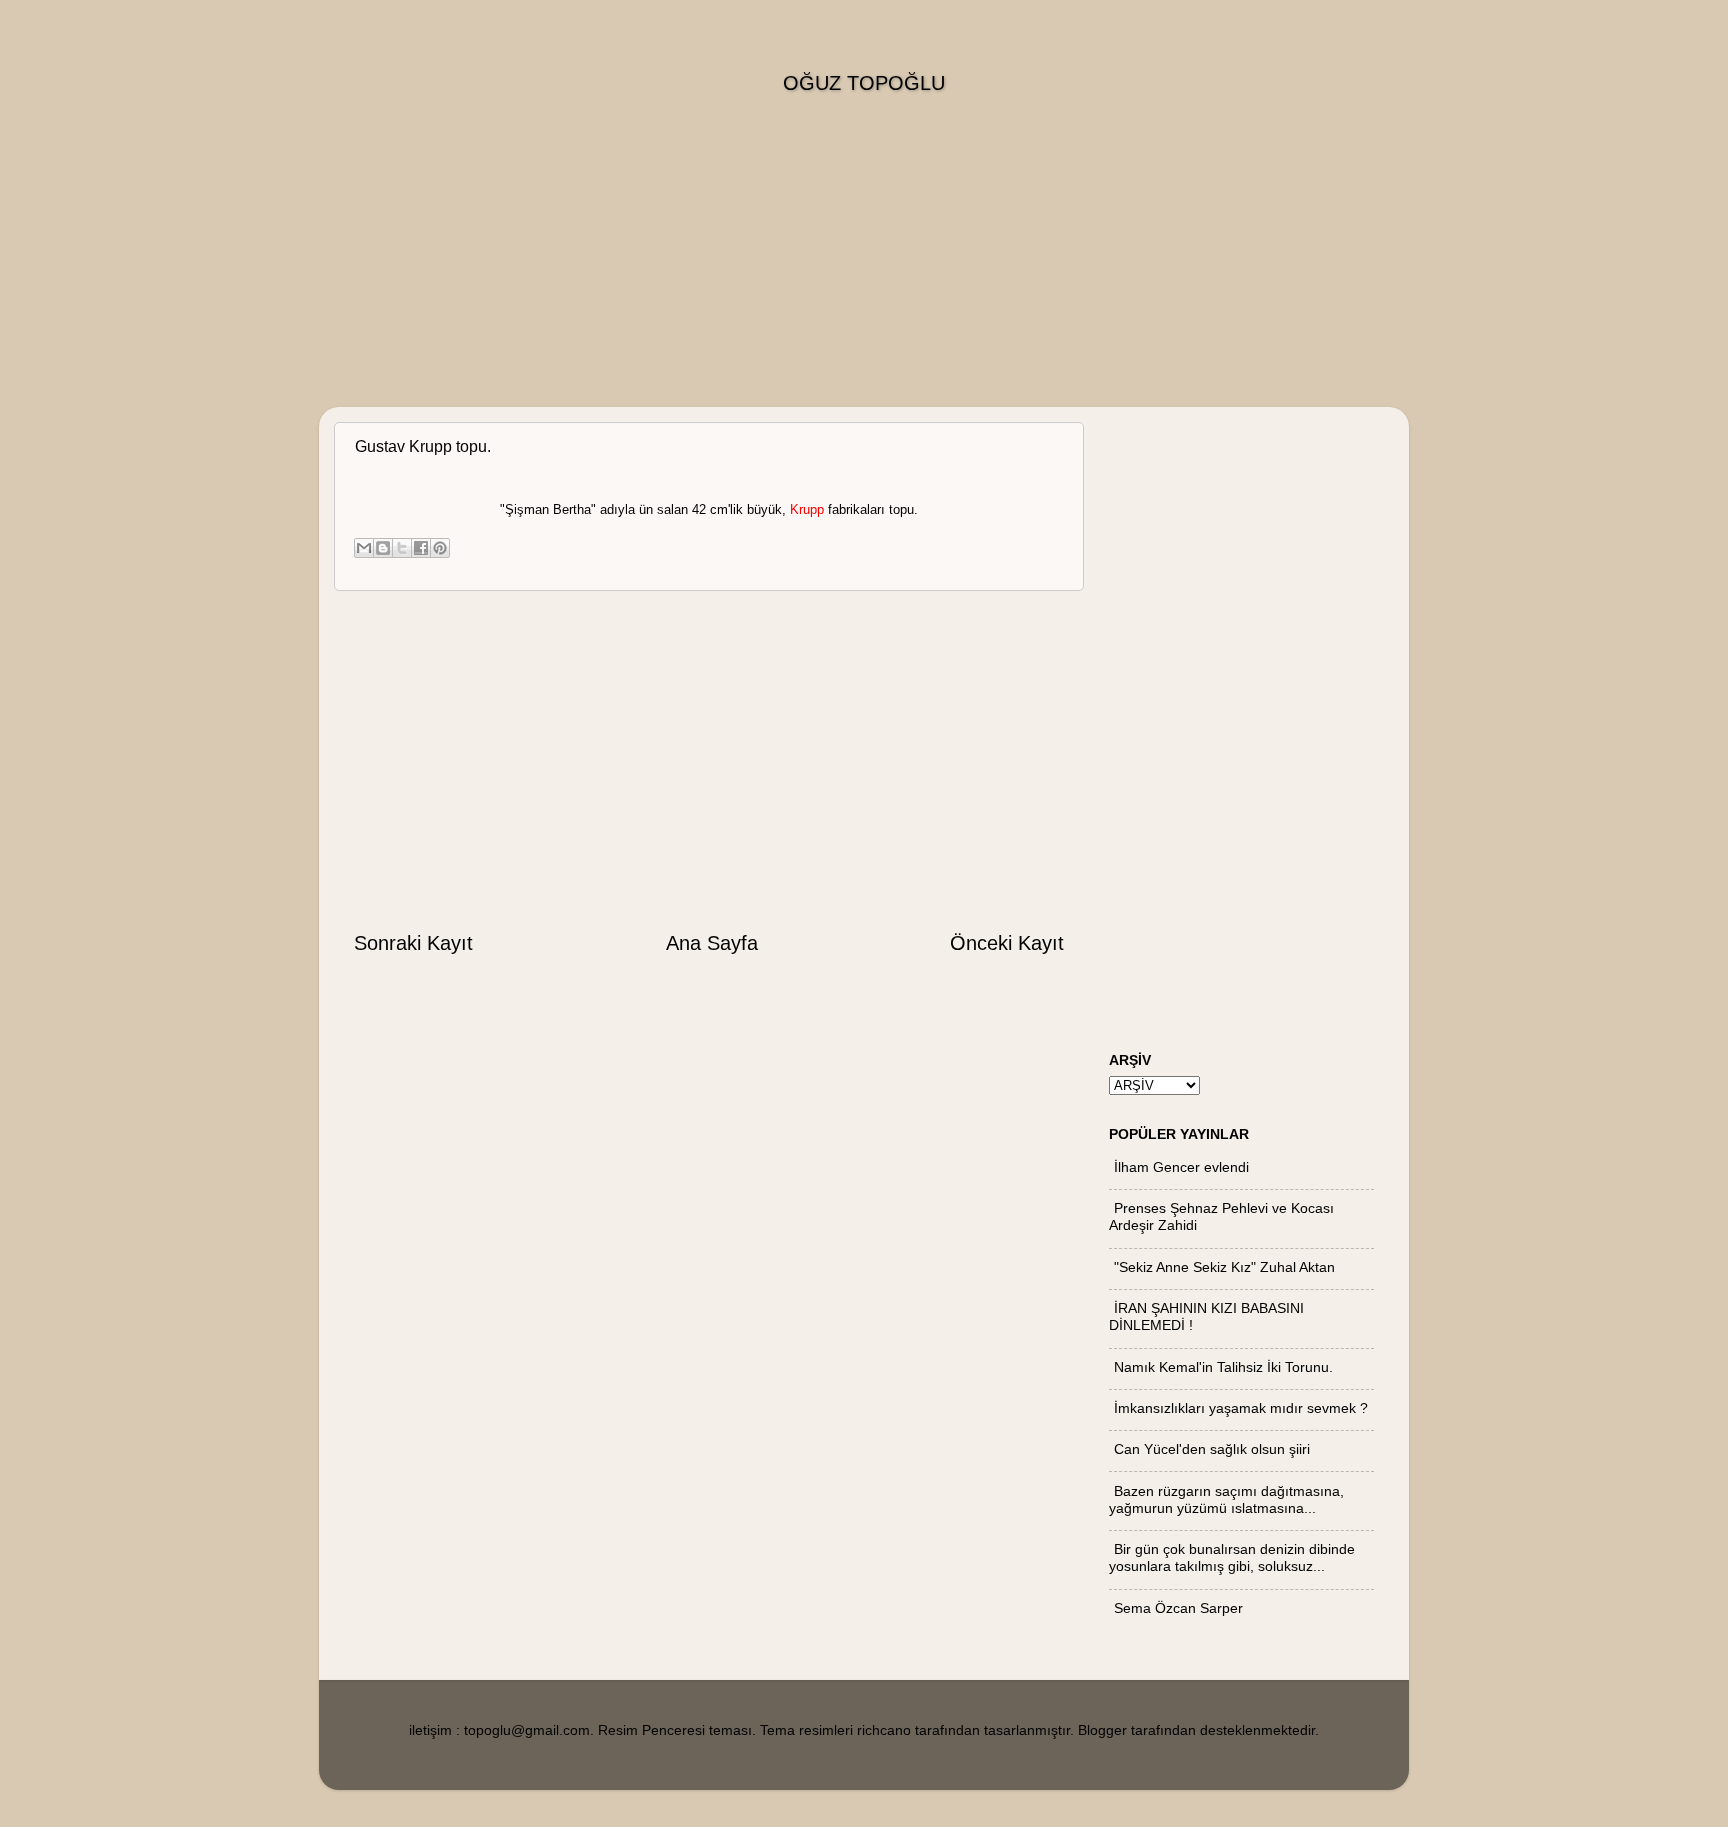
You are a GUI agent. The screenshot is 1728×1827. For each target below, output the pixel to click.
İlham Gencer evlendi (1181, 1167)
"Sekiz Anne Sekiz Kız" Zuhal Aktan (1224, 1267)
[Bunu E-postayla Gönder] (364, 548)
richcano (884, 1730)
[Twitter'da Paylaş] (402, 548)
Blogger (1102, 1730)
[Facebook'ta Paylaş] (421, 548)
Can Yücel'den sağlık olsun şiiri (1212, 1449)
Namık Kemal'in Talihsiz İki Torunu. (1223, 1367)
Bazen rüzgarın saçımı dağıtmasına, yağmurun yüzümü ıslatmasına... (1226, 1499)
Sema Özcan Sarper (1178, 1608)
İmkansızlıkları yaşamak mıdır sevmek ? (1241, 1408)
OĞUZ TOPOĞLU (864, 83)
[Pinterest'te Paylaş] (440, 548)
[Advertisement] (864, 267)
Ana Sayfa (712, 943)
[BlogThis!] (383, 548)
